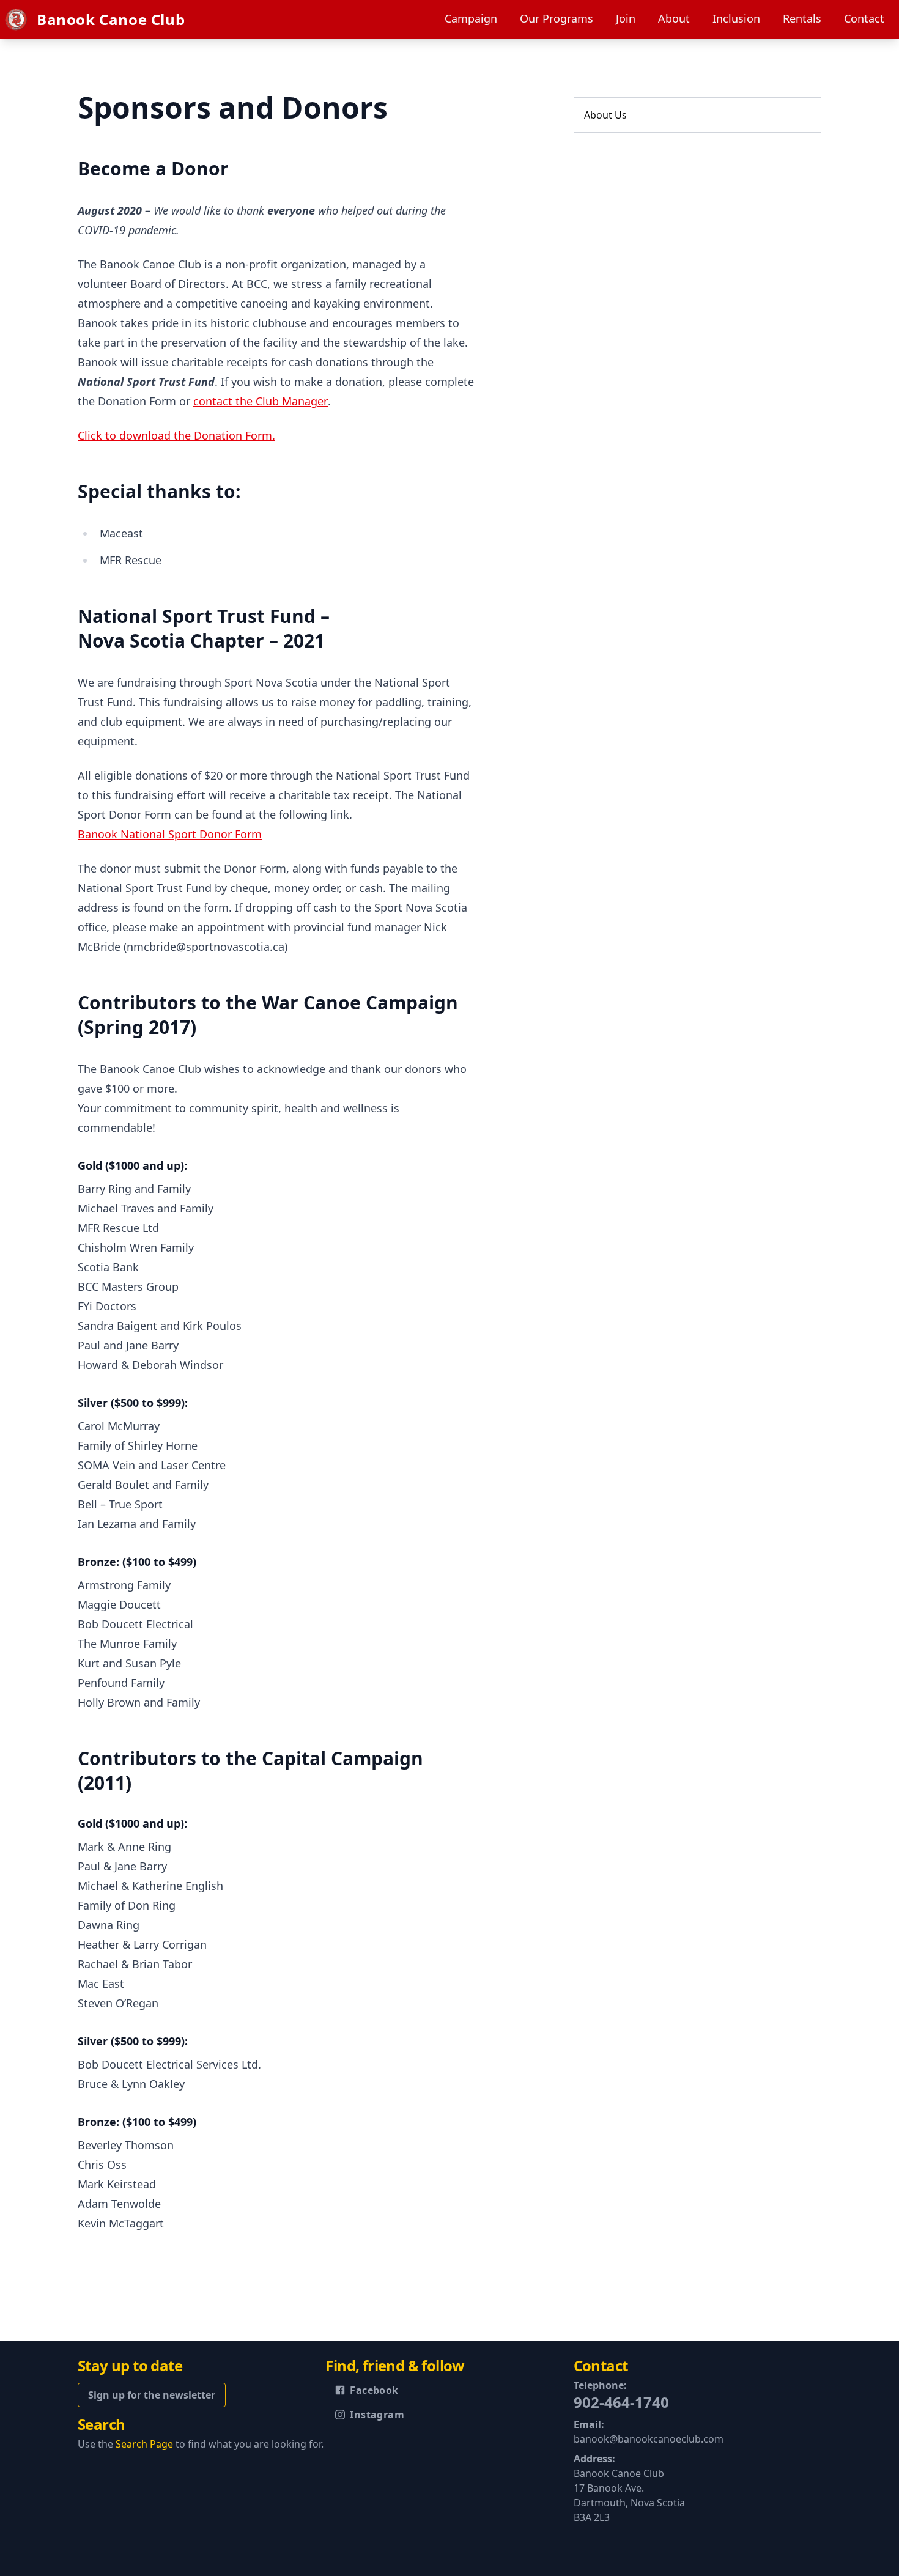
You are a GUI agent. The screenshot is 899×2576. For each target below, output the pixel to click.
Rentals (802, 18)
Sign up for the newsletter (152, 2395)
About (674, 18)
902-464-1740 (621, 2402)
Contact (864, 18)
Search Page (144, 2444)
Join (626, 18)
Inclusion (736, 18)
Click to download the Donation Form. (176, 435)
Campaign (471, 18)
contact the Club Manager (261, 401)
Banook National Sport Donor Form (170, 834)
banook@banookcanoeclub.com (649, 2439)
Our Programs (557, 18)
